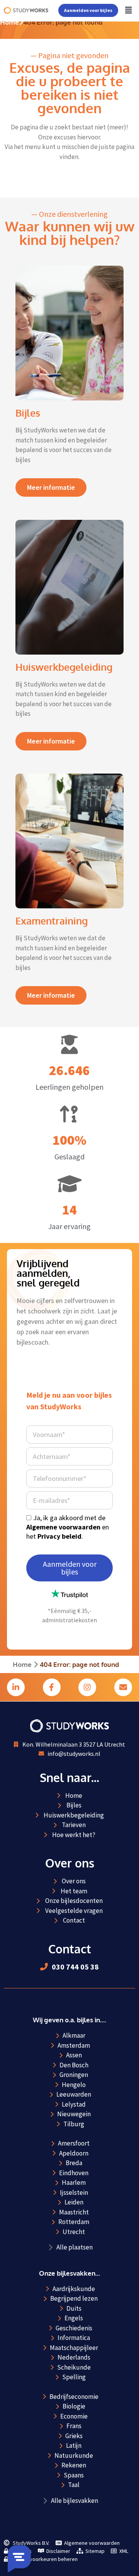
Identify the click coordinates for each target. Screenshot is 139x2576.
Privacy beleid (59, 1536)
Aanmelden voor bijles (88, 10)
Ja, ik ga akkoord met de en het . (68, 1527)
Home (9, 22)
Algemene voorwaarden (63, 1527)
